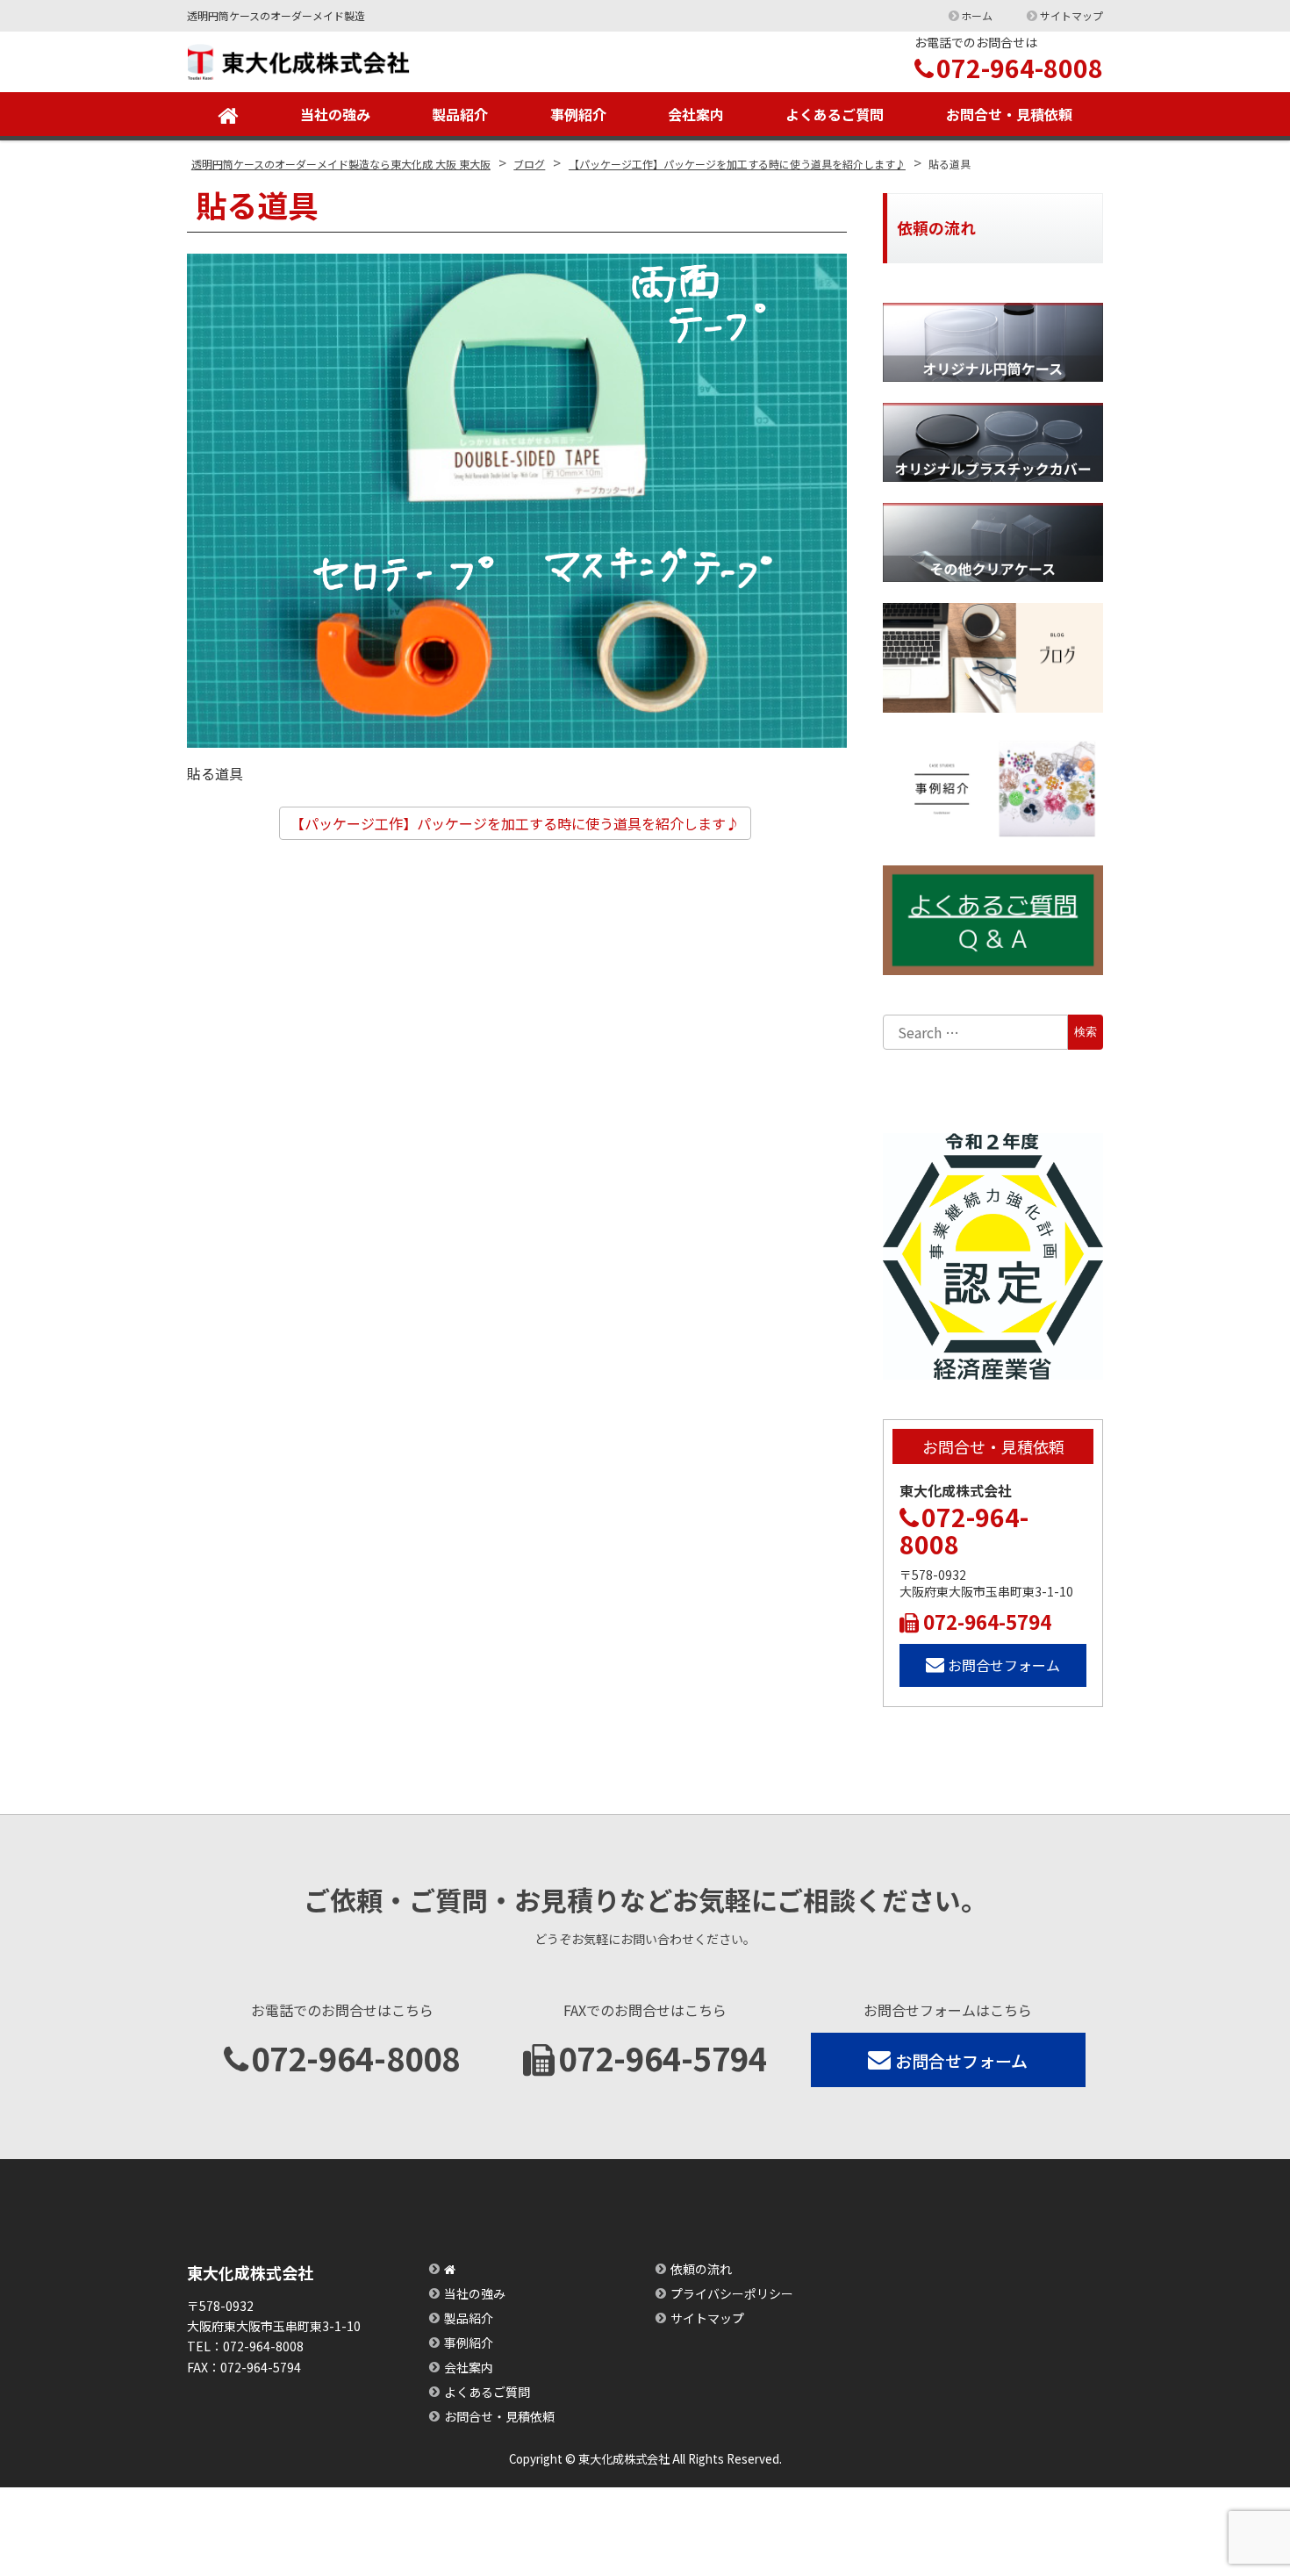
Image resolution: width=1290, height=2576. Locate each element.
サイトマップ (1071, 15)
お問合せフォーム (1004, 1665)
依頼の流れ (701, 2269)
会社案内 (696, 114)
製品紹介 (460, 114)
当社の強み (335, 114)
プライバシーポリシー (732, 2293)
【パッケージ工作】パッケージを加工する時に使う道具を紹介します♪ (515, 823)
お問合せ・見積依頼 (1009, 114)
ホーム (977, 15)
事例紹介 (578, 114)
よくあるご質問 (835, 114)
